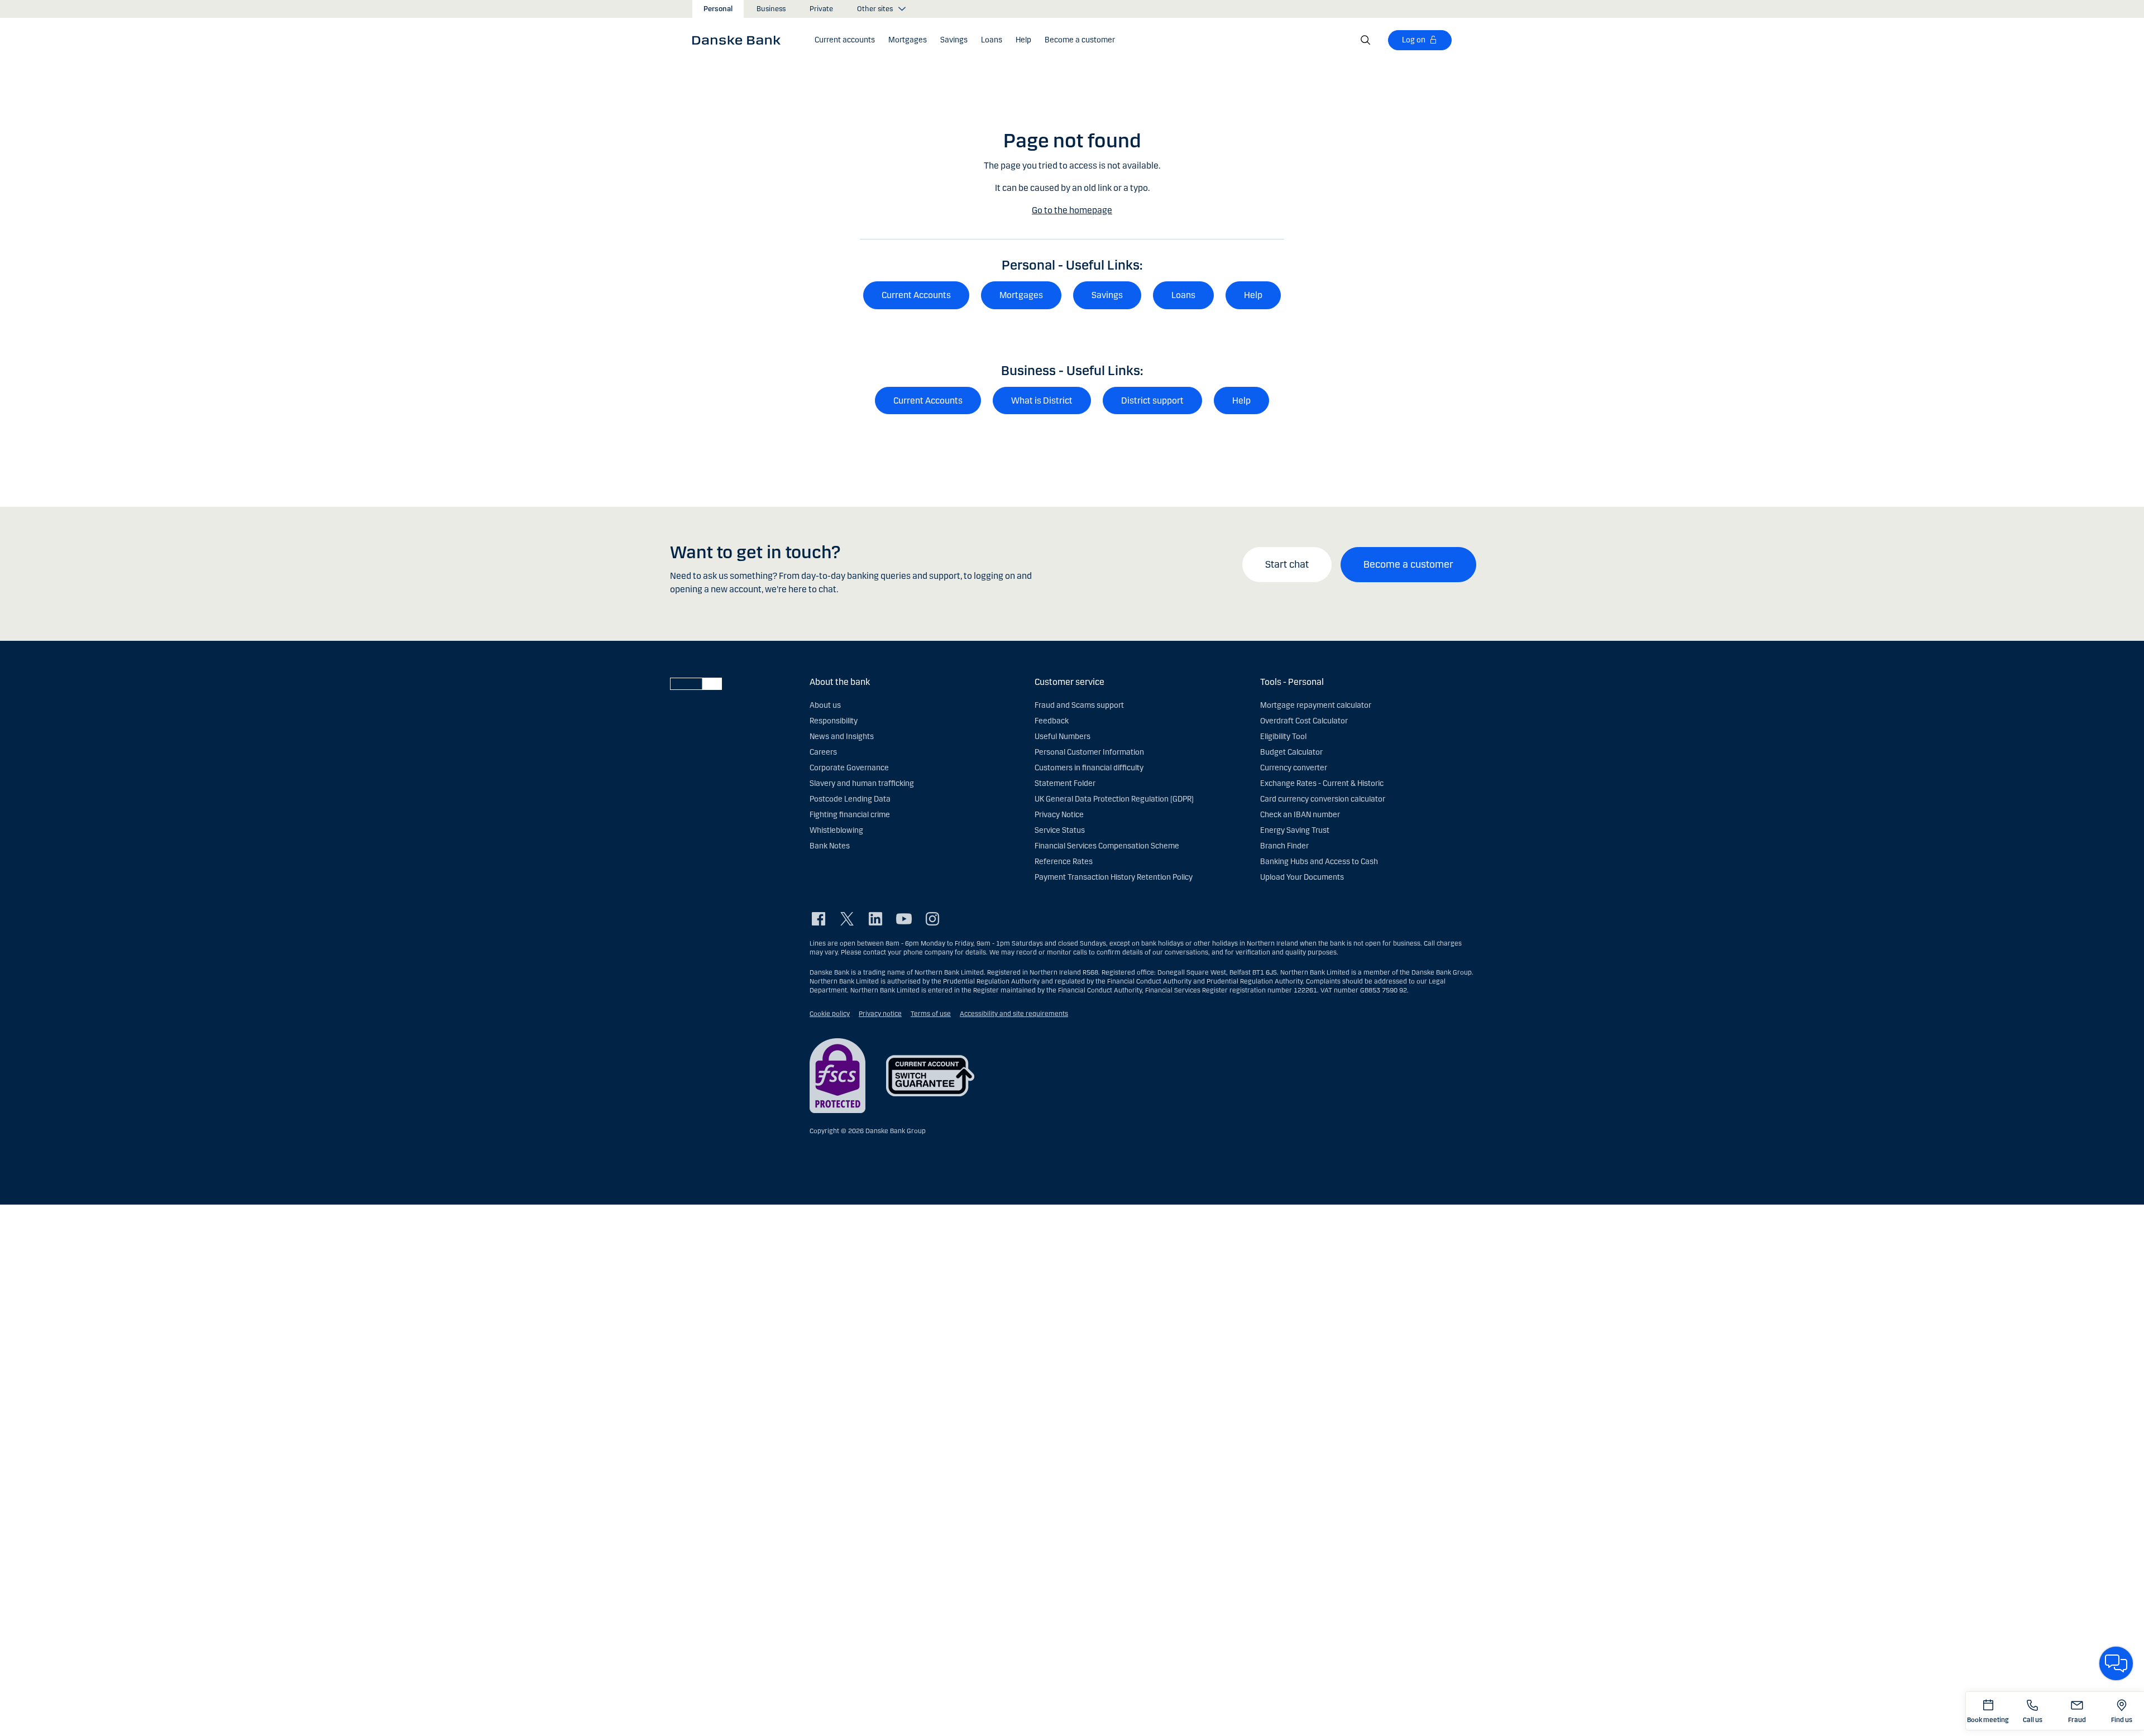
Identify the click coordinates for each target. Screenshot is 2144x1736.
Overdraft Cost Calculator (1304, 721)
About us (825, 705)
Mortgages (1021, 295)
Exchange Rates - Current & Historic (1322, 783)
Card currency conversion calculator (1323, 799)
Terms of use (931, 1014)
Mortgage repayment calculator (1316, 705)
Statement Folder (1065, 783)
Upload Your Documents (1302, 877)
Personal (718, 9)
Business (771, 9)
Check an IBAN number (1300, 815)
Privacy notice (880, 1014)
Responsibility (834, 721)
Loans (1183, 295)
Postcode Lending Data (850, 799)
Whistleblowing (836, 830)
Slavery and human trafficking (862, 783)
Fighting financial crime (850, 815)
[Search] (1366, 40)
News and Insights (842, 737)
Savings (1107, 295)
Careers (823, 752)
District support (1152, 401)
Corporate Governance (849, 768)
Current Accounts (916, 295)
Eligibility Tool (1283, 737)
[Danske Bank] (740, 40)
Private (821, 9)
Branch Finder (1284, 846)
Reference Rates (1064, 862)
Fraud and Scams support (1079, 705)
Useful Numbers (1063, 737)
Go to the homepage (1072, 210)
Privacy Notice (1059, 815)
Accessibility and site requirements (1014, 1014)
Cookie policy (830, 1014)
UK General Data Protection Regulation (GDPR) (1114, 799)
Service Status (1060, 830)
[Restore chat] (2116, 1663)
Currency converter (1294, 768)
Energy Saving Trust (1295, 830)
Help (1253, 295)
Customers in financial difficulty (1089, 768)
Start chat (1287, 564)
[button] (845, 40)
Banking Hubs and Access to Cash (1319, 862)
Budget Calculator (1291, 752)
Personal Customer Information (1089, 752)
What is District (1042, 401)
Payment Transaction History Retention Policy (1114, 877)
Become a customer (1408, 564)
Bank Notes (830, 846)
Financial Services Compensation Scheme (1107, 846)
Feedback (1052, 721)
